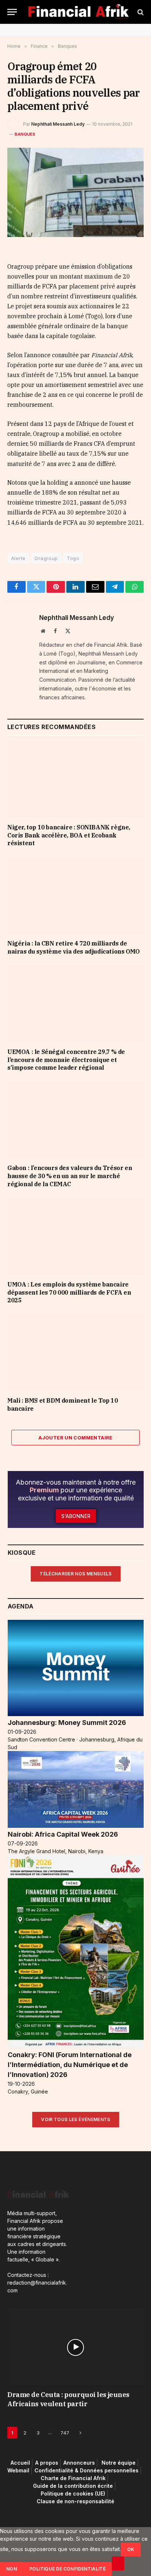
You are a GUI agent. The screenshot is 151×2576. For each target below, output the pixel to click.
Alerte (18, 558)
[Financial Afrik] (78, 12)
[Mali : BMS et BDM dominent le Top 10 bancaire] (75, 1352)
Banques (25, 134)
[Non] (118, 2564)
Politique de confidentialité (67, 2569)
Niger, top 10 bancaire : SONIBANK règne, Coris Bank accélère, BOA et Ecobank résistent (69, 835)
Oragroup (46, 558)
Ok (131, 2549)
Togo (73, 558)
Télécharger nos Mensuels (76, 1574)
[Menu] (12, 12)
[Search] (140, 12)
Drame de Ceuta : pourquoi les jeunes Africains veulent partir (68, 2399)
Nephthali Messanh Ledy (58, 124)
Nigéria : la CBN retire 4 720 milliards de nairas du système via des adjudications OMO (73, 947)
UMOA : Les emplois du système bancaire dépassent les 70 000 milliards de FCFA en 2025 (69, 1292)
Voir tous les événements (76, 2119)
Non (12, 2569)
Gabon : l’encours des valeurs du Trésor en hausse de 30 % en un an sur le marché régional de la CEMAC (70, 1176)
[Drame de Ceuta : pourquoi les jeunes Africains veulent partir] (75, 2347)
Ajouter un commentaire (75, 1438)
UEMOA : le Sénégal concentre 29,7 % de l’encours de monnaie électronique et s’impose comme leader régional (66, 1060)
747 (65, 2433)
